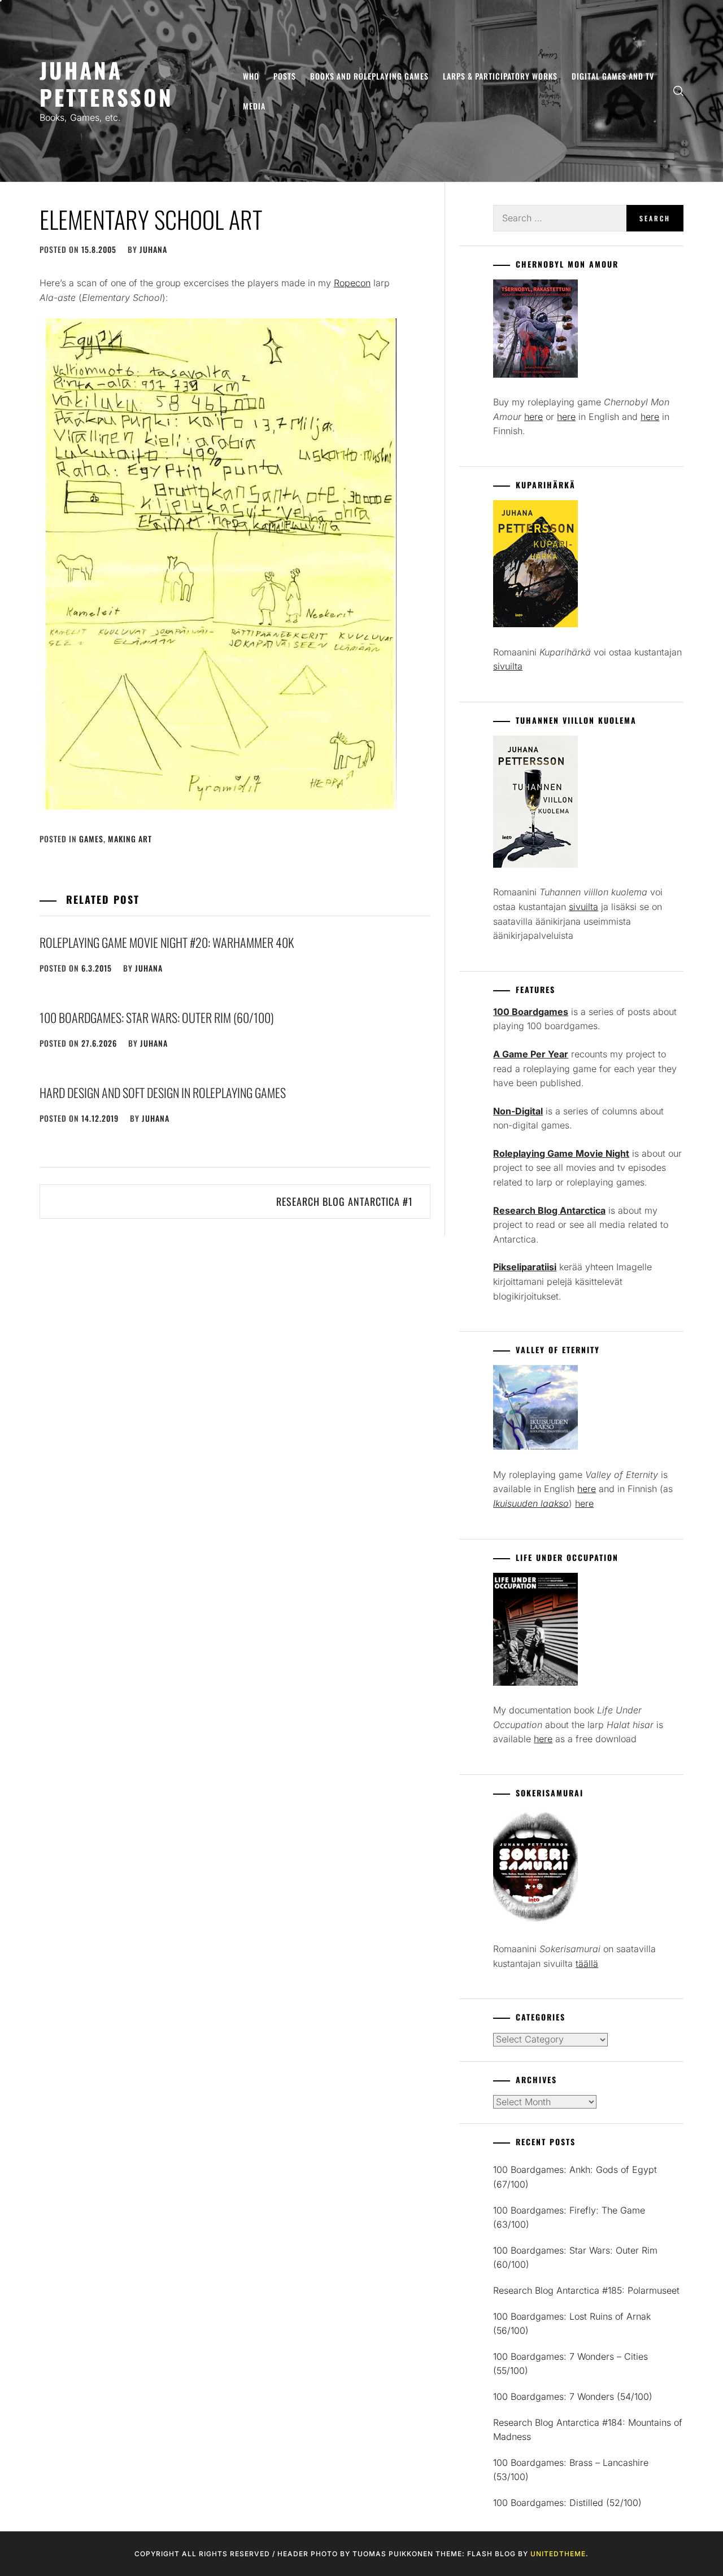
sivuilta (508, 666)
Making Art (130, 839)
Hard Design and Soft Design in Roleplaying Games (163, 1092)
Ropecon (352, 283)
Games (91, 839)
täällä (587, 1963)
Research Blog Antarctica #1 (345, 1201)
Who (251, 76)
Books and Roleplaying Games (369, 76)
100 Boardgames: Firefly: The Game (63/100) (569, 2218)
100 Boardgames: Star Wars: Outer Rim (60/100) (157, 1017)
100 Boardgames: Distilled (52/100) (567, 2503)
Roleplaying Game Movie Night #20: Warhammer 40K (167, 942)
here (533, 417)
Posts (285, 76)
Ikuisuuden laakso (531, 1503)
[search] (678, 91)
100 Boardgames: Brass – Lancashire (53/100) (571, 2470)
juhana (153, 249)
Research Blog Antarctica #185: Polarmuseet (586, 2290)
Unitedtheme (558, 2554)
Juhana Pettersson (106, 83)
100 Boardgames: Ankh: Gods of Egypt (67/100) (575, 2177)
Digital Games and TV (613, 76)
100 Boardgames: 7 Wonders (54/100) (573, 2396)
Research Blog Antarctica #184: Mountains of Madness (588, 2430)
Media (254, 106)
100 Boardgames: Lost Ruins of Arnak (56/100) (572, 2324)
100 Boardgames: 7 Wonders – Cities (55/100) (570, 2364)
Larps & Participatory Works (500, 76)
